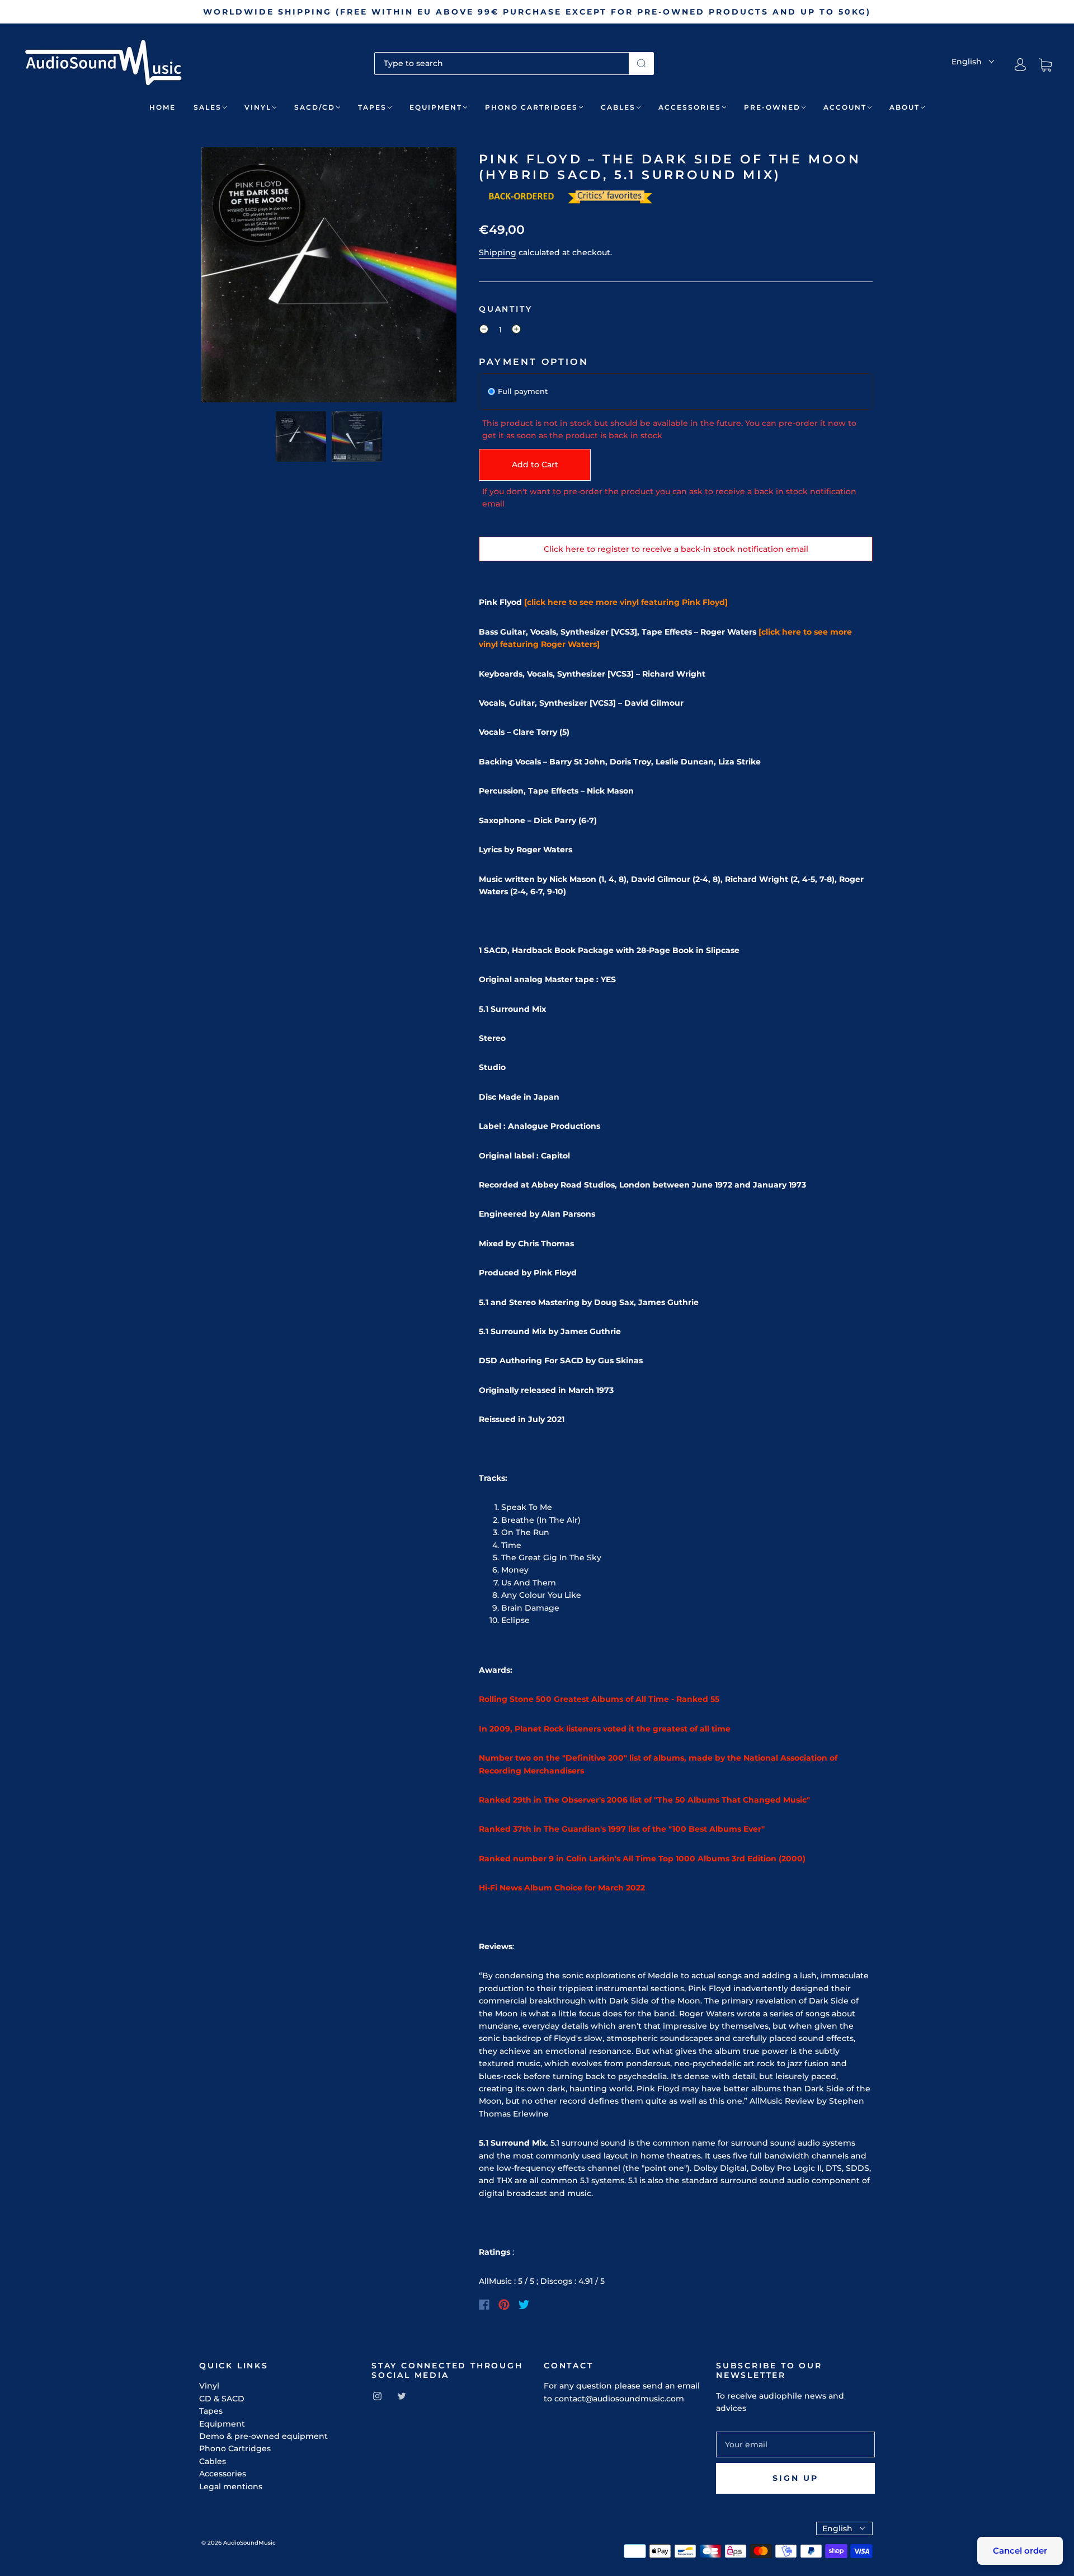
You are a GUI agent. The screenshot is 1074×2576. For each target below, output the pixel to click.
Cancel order (1020, 2551)
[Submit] (641, 63)
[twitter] (402, 2396)
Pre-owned (772, 107)
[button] (227, 277)
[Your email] (795, 2444)
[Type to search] (502, 63)
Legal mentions (231, 2486)
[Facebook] (484, 2305)
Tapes (372, 107)
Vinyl (258, 107)
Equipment (436, 107)
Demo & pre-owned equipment (263, 2436)
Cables (618, 107)
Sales (208, 107)
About (905, 107)
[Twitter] (524, 2305)
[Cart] (1045, 65)
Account (845, 107)
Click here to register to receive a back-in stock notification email (676, 549)
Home (162, 107)
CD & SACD (222, 2399)
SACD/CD (315, 107)
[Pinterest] (504, 2305)
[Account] (1020, 65)
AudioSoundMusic (249, 2543)
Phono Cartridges (531, 107)
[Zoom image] (329, 277)
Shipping (498, 252)
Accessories (690, 107)
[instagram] (377, 2396)
